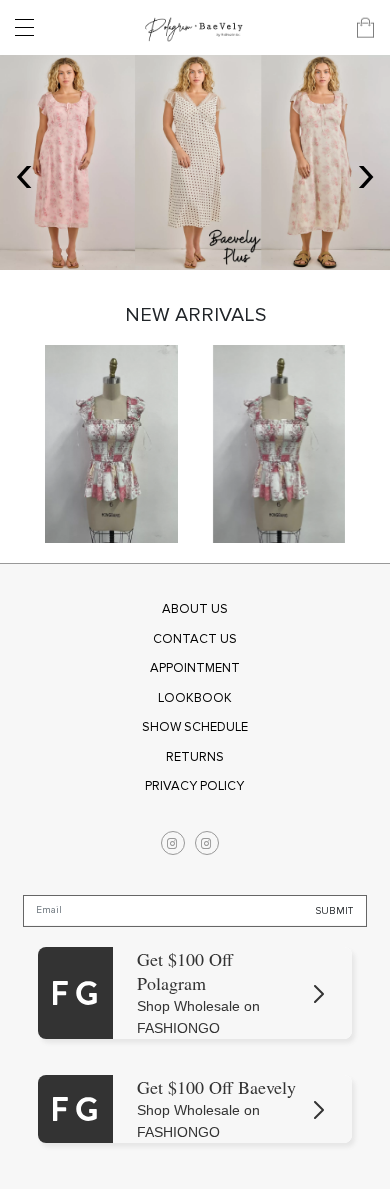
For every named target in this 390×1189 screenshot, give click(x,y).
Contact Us (195, 639)
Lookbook (195, 698)
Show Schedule (195, 727)
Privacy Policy (194, 786)
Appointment (195, 668)
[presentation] (24, 172)
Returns (195, 757)
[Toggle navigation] (30, 28)
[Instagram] (173, 843)
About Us (195, 609)
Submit (334, 910)
